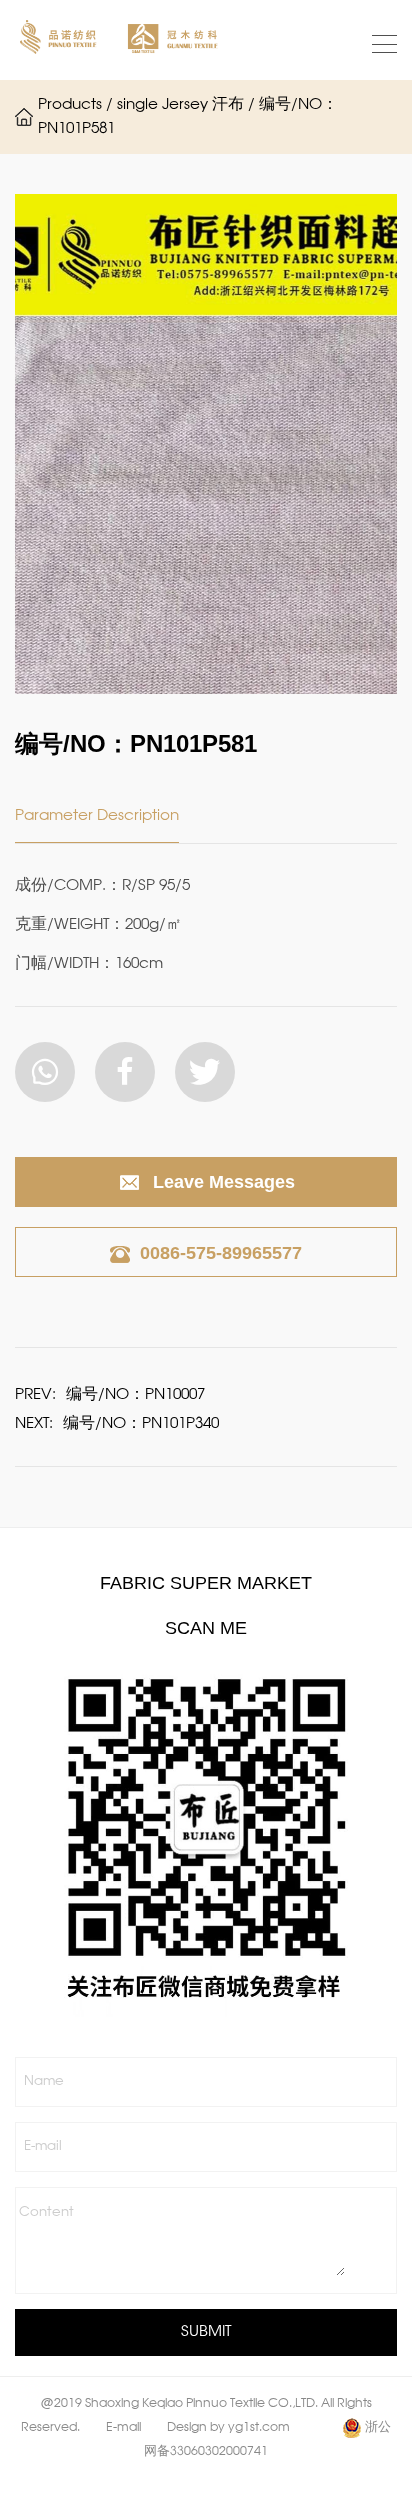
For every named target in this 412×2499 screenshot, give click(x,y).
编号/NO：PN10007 (135, 1395)
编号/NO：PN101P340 (141, 1424)
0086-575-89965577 (221, 1253)
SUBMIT (206, 2332)
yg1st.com (259, 2428)
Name (44, 2081)
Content (46, 2212)
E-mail (43, 2146)
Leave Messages (224, 1182)
